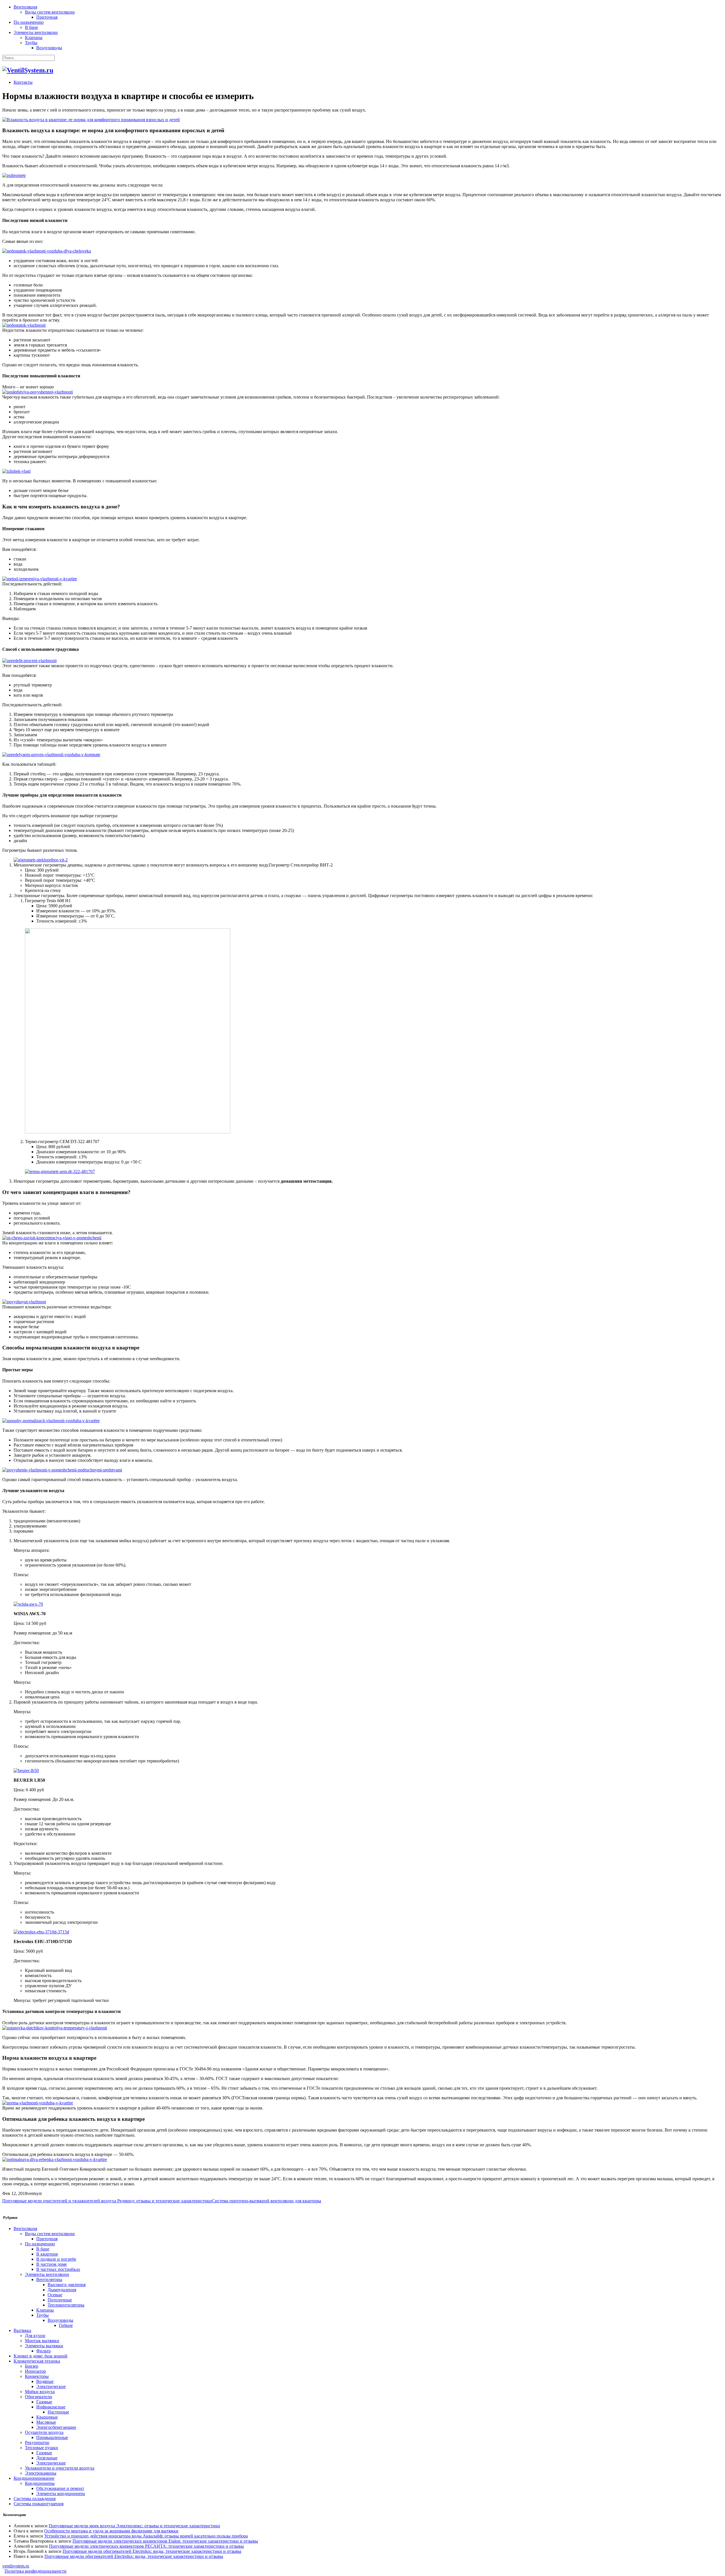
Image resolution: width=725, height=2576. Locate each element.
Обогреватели (39, 2397)
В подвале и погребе (56, 2259)
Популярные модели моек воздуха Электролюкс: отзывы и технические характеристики (134, 2526)
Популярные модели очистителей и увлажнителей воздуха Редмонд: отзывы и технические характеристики (107, 2201)
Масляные (46, 2422)
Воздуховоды (49, 48)
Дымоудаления (62, 2290)
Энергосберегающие (56, 2427)
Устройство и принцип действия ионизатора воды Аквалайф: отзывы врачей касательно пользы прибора (146, 2536)
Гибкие (66, 2325)
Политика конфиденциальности (36, 2571)
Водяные (45, 2381)
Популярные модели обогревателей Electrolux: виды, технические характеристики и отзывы (152, 2551)
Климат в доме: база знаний (40, 2356)
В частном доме (52, 2264)
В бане (31, 27)
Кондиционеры (40, 2483)
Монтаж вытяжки (42, 2341)
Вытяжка (22, 2330)
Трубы (31, 43)
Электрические (51, 2386)
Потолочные (60, 2300)
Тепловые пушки (41, 2448)
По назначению (29, 22)
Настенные (58, 2412)
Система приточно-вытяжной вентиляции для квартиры (266, 2201)
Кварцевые (47, 2417)
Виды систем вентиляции (50, 12)
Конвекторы (37, 2376)
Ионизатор (35, 2371)
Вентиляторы (49, 2279)
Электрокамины (41, 2473)
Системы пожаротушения (39, 2504)
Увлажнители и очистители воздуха (60, 2468)
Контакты (23, 82)
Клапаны (34, 38)
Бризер (32, 2366)
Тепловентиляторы (66, 2305)
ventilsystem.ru (16, 2566)
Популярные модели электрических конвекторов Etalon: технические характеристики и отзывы (165, 2541)
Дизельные (47, 2458)
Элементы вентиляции (36, 32)
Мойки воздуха (40, 2392)
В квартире (47, 2254)
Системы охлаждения (35, 2499)
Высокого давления (67, 2285)
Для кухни (35, 2336)
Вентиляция (25, 7)
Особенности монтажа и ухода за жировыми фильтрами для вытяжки (111, 2531)
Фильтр (43, 2351)
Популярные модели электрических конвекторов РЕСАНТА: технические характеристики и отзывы (146, 2546)
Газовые (44, 2402)
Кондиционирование (34, 2478)
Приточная (47, 17)
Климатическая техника (37, 2361)
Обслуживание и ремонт (60, 2488)
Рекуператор (37, 2443)
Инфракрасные (51, 2407)
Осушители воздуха (44, 2432)
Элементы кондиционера (61, 2493)
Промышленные (52, 2437)
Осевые (55, 2295)
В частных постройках (58, 2269)
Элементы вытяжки (44, 2346)
